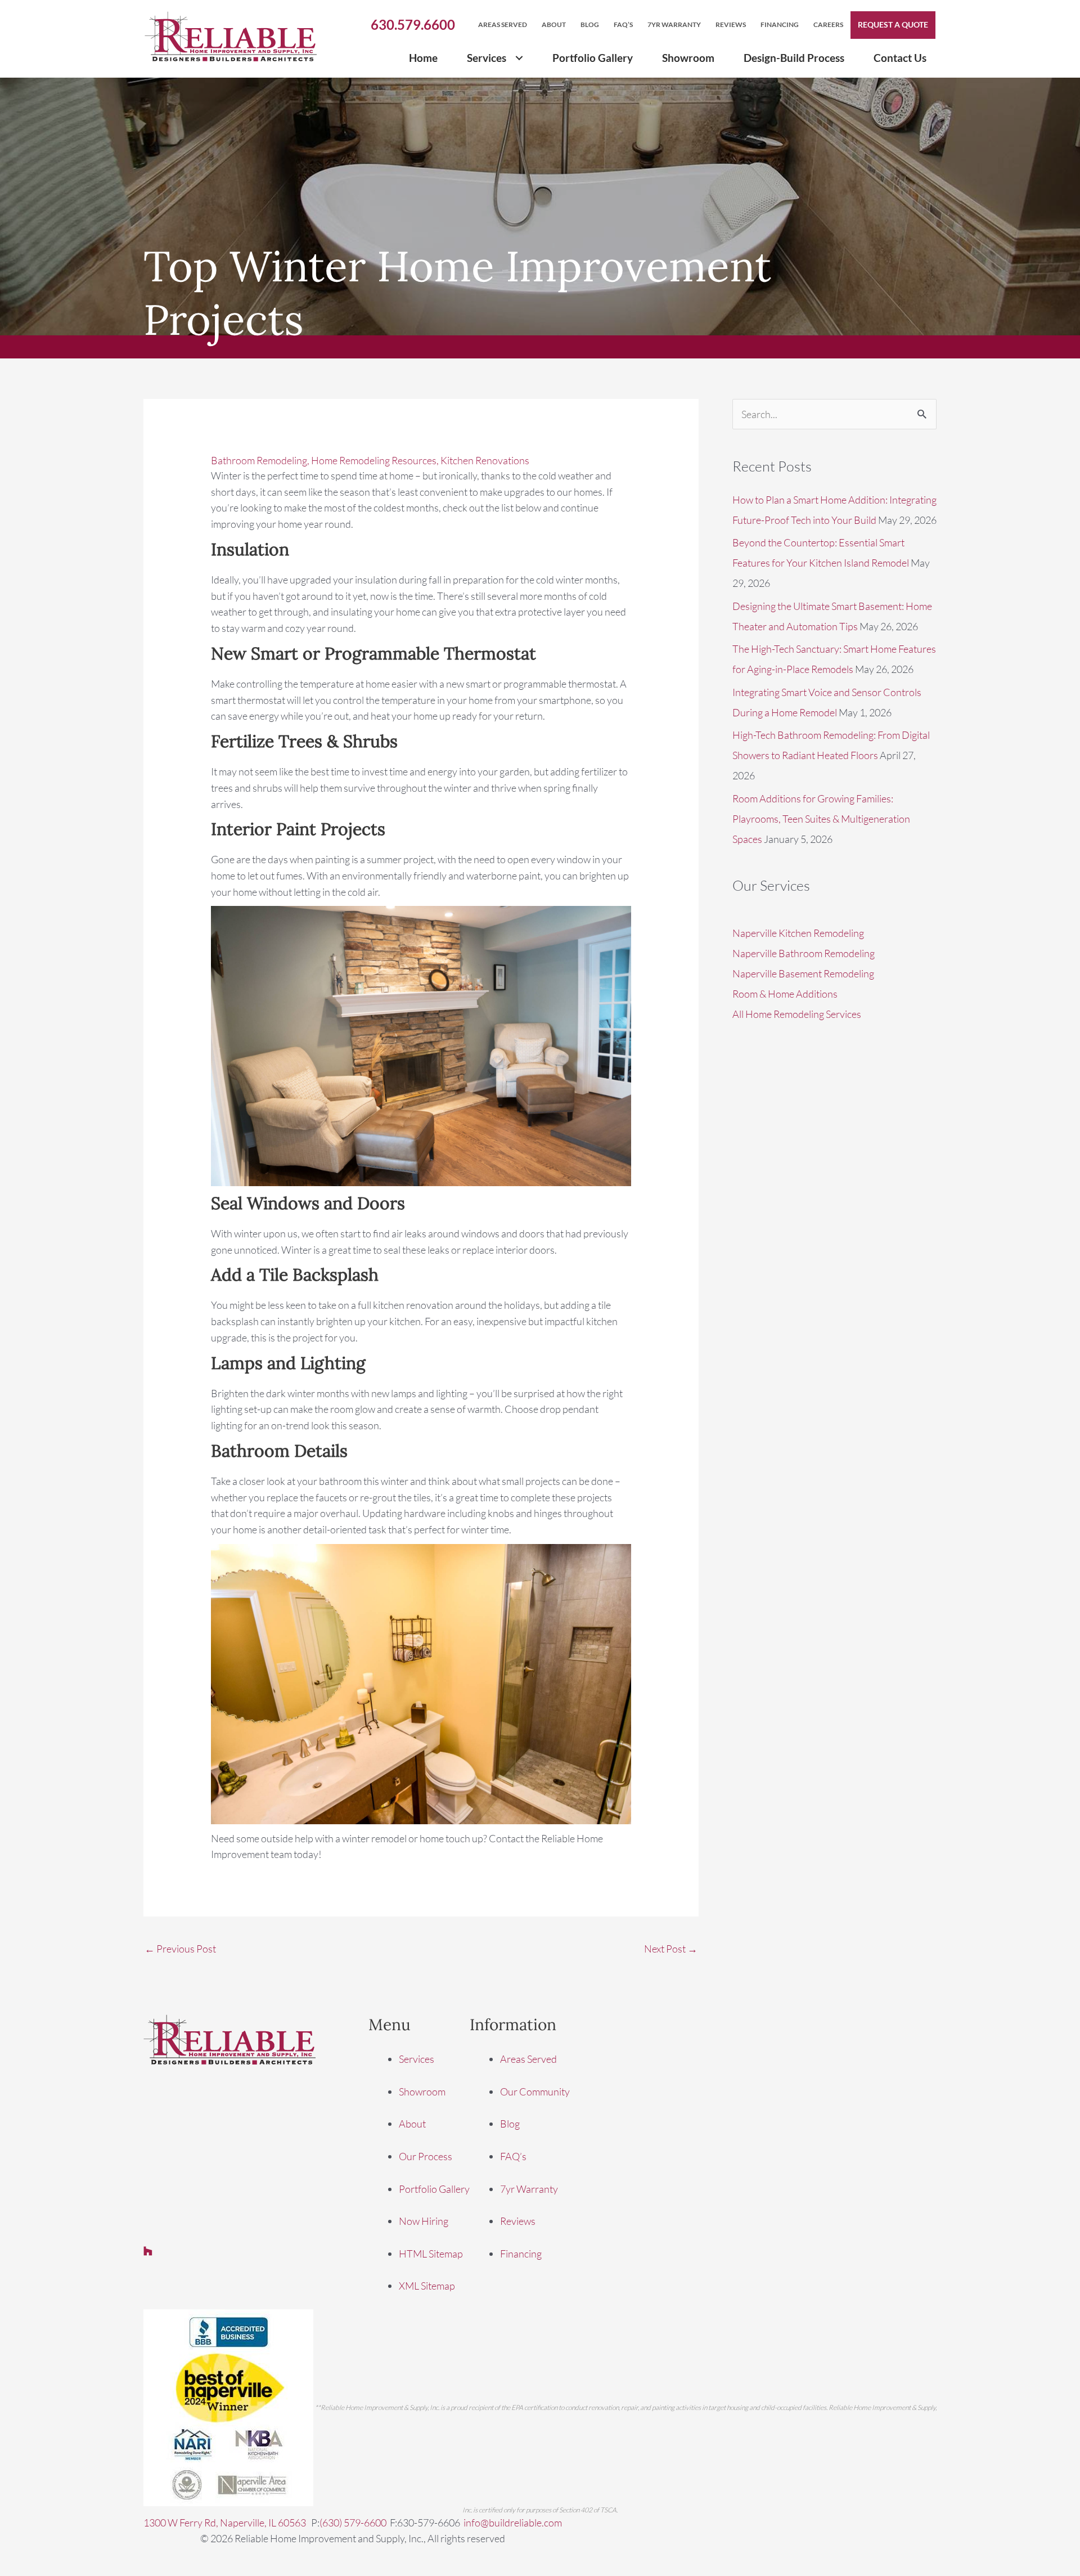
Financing (521, 2254)
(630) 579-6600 (353, 2523)
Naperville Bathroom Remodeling (804, 953)
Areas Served (528, 2059)
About (412, 2124)
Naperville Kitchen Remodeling (798, 933)
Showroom (422, 2092)
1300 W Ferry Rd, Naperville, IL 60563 (226, 2523)
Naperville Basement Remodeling (803, 973)
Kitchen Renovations (485, 460)
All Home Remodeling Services (797, 1014)
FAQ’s (513, 2156)
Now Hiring (424, 2222)
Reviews (518, 2222)
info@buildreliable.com (513, 2523)
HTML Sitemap (431, 2254)
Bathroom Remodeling (259, 460)
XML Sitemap (427, 2286)
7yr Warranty (529, 2189)
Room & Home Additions (785, 994)
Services (417, 2059)
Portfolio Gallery (434, 2189)
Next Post (671, 1949)
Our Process (426, 2156)
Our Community (535, 2092)
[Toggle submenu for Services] (519, 58)
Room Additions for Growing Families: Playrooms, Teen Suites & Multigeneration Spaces (821, 819)
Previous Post (180, 1949)
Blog (510, 2124)
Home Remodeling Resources (374, 460)
